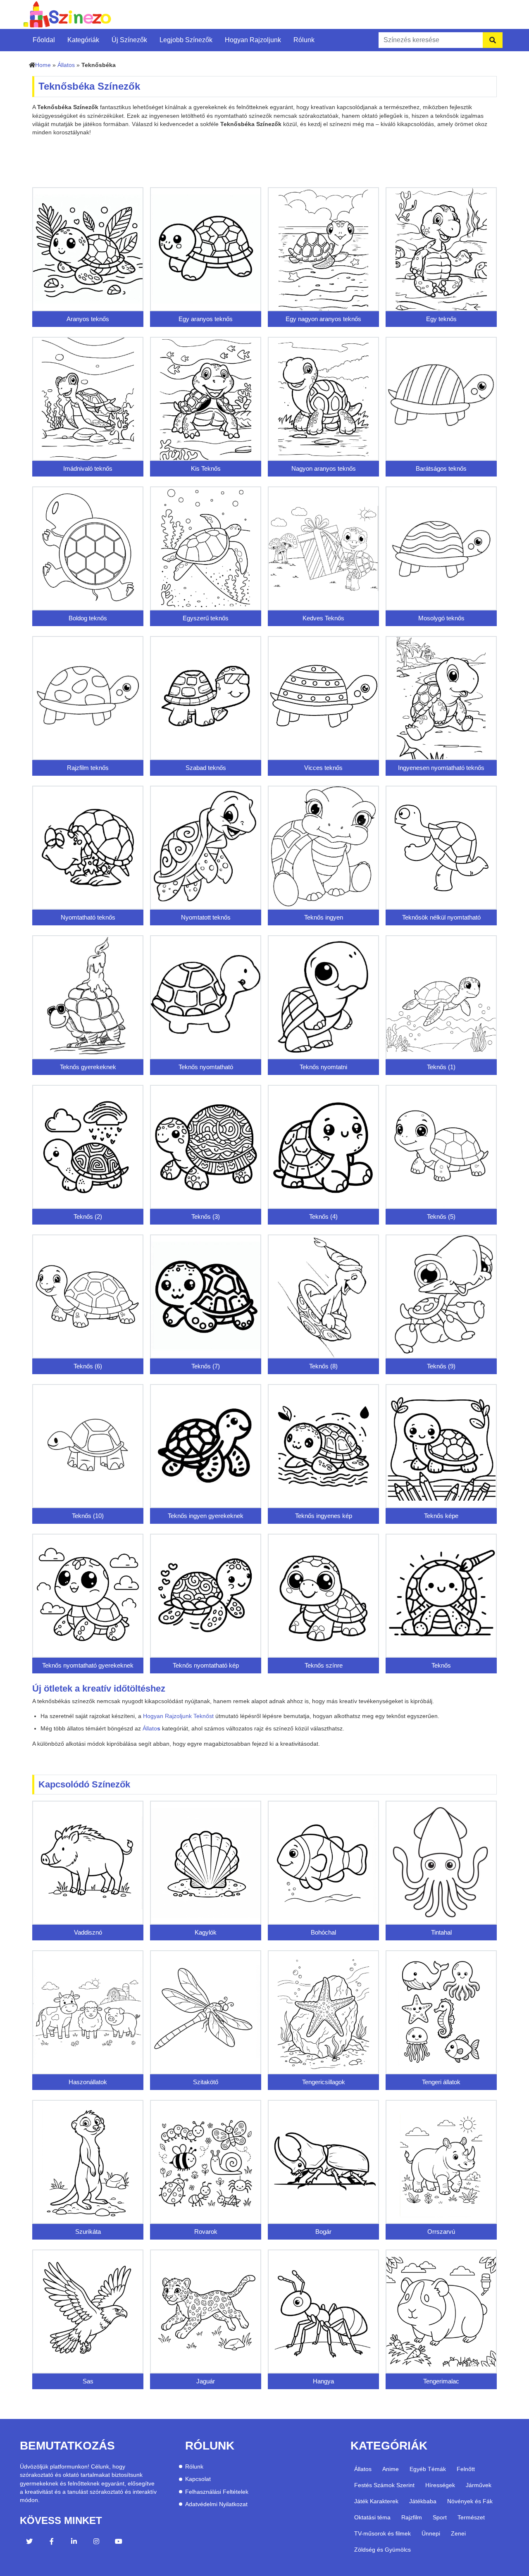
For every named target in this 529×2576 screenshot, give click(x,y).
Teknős (441, 1665)
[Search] (493, 40)
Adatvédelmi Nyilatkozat (216, 2504)
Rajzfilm (412, 2517)
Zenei (458, 2533)
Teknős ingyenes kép (324, 1516)
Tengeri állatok (441, 2082)
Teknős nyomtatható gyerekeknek (88, 1665)
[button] (178, 1716)
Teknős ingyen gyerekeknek (206, 1516)
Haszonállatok (88, 2082)
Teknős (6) (88, 1366)
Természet (471, 2517)
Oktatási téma (372, 2517)
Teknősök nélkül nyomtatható (441, 917)
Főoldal (44, 40)
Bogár (323, 2232)
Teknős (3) (206, 1217)
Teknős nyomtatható (206, 1067)
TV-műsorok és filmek (382, 2533)
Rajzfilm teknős (88, 768)
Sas (88, 2381)
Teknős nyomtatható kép (206, 1665)
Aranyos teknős (88, 319)
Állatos (66, 65)
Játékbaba (423, 2501)
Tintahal (441, 1932)
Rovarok (206, 2232)
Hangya (323, 2381)
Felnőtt (466, 2469)
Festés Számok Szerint (384, 2485)
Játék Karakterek (376, 2501)
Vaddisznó (88, 1932)
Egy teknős (441, 319)
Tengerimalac (441, 2381)
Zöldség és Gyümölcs (382, 2550)
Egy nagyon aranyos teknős (323, 319)
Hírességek (440, 2485)
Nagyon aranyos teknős (324, 468)
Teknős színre (324, 1665)
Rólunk (304, 40)
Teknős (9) (441, 1366)
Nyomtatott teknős (206, 917)
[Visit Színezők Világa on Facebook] (52, 2543)
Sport (440, 2517)
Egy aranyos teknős (206, 319)
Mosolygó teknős (441, 618)
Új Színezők (129, 40)
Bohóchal (323, 1932)
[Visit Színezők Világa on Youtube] (119, 2543)
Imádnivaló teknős (88, 468)
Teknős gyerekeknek (88, 1067)
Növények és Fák (470, 2501)
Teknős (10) (88, 1516)
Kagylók (206, 1932)
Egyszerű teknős (206, 618)
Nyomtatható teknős (88, 917)
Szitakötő (206, 2082)
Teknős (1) (441, 1067)
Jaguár (206, 2381)
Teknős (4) (323, 1217)
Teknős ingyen (324, 917)
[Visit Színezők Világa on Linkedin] (74, 2543)
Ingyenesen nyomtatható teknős (441, 768)
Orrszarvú (441, 2232)
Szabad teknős (206, 768)
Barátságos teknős (441, 468)
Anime (391, 2469)
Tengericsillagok (324, 2082)
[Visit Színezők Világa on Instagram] (96, 2543)
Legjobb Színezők (186, 40)
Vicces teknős (323, 768)
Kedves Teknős (323, 618)
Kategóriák (83, 40)
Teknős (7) (206, 1366)
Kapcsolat (198, 2479)
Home (43, 65)
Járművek (479, 2485)
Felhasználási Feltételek (217, 2492)
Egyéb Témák (428, 2469)
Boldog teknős (88, 618)
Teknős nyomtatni (323, 1067)
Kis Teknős (206, 468)
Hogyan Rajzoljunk (253, 40)
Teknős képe (441, 1516)
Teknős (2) (88, 1217)
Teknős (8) (323, 1366)
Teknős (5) (441, 1217)
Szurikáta (88, 2232)
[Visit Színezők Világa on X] (29, 2543)
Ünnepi (431, 2533)
